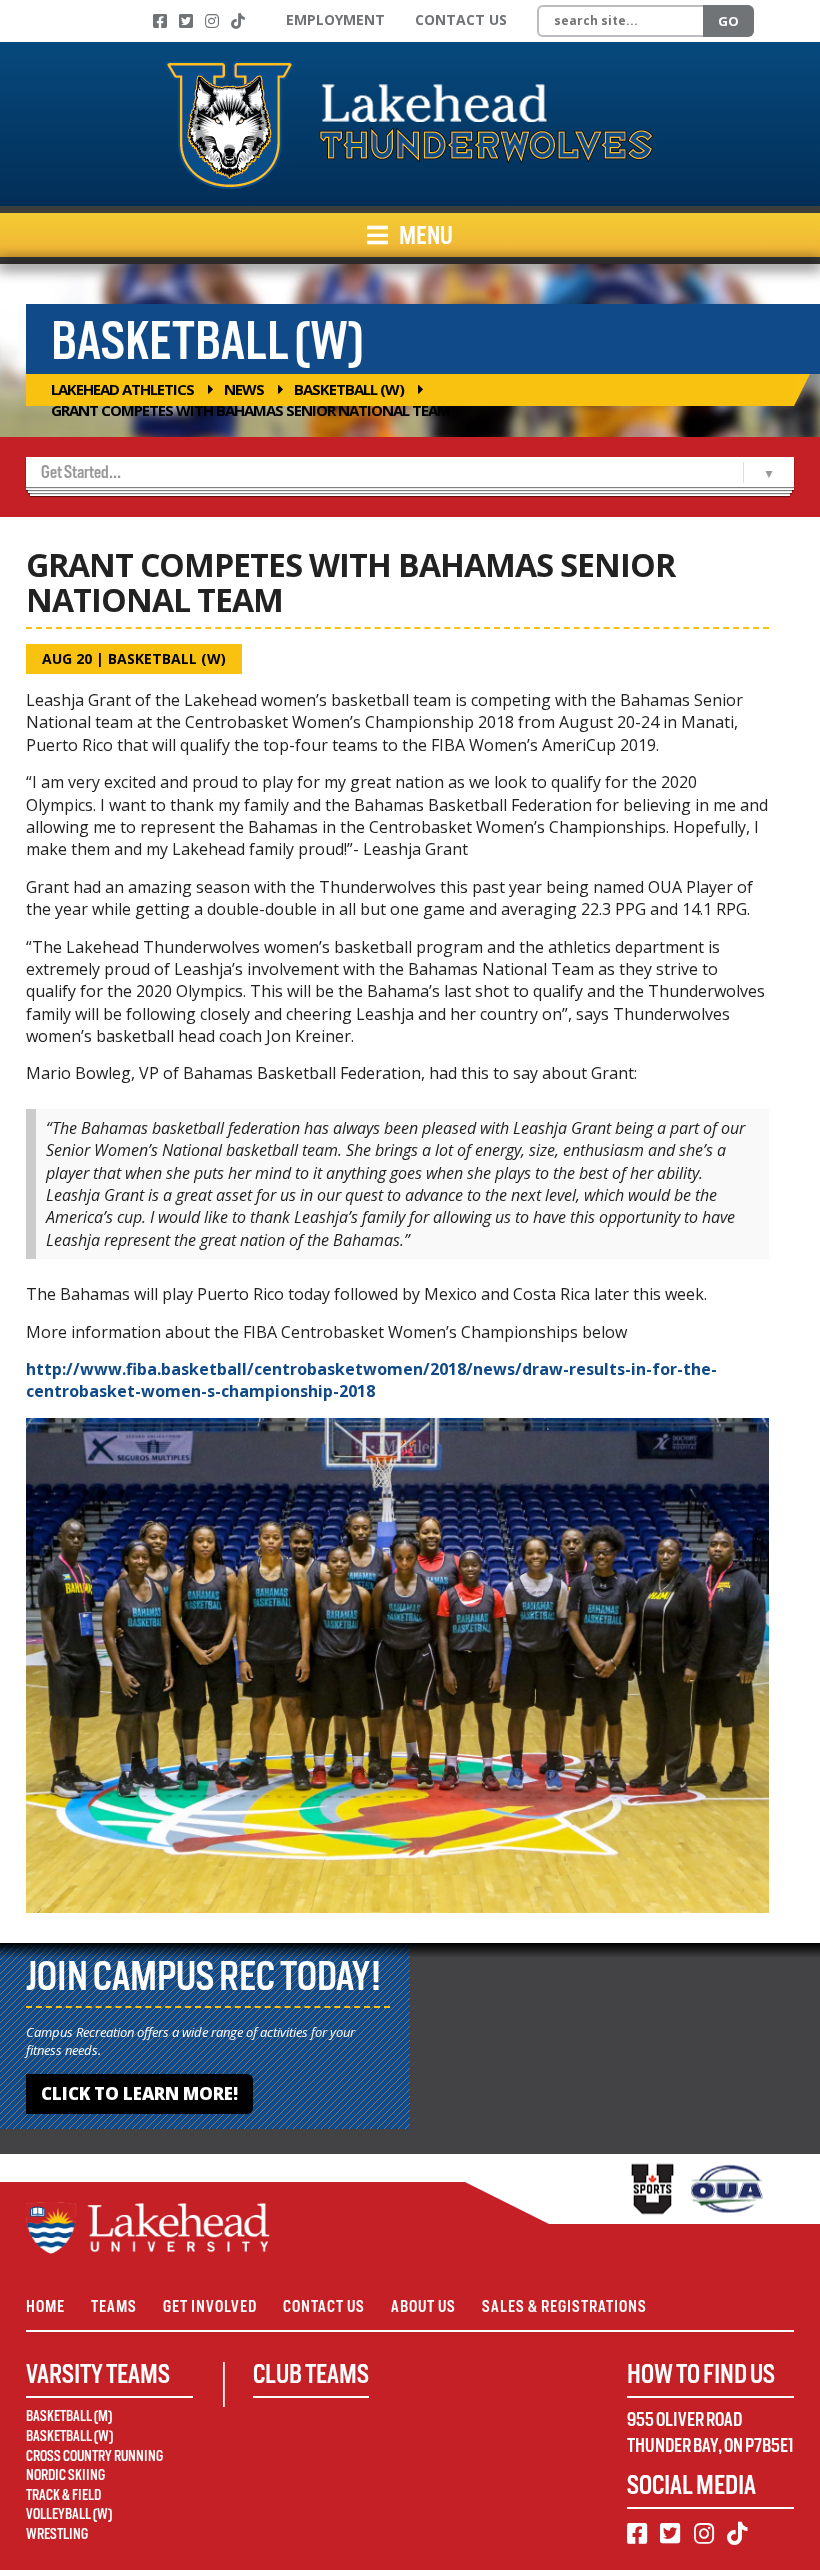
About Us (423, 2306)
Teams (114, 2306)
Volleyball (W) (69, 2514)
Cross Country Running (94, 2456)
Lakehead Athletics (122, 389)
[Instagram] (212, 21)
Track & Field (63, 2495)
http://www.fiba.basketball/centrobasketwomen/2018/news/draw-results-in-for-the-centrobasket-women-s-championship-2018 (371, 1380)
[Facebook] (160, 21)
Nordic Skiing (65, 2475)
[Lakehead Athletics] (410, 124)
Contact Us (461, 19)
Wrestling (57, 2534)
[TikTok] (238, 21)
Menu (424, 235)
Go (728, 21)
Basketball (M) (69, 2416)
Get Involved (210, 2306)
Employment (335, 19)
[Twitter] (186, 21)
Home (45, 2306)
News (244, 389)
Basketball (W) (349, 389)
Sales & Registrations (564, 2306)
